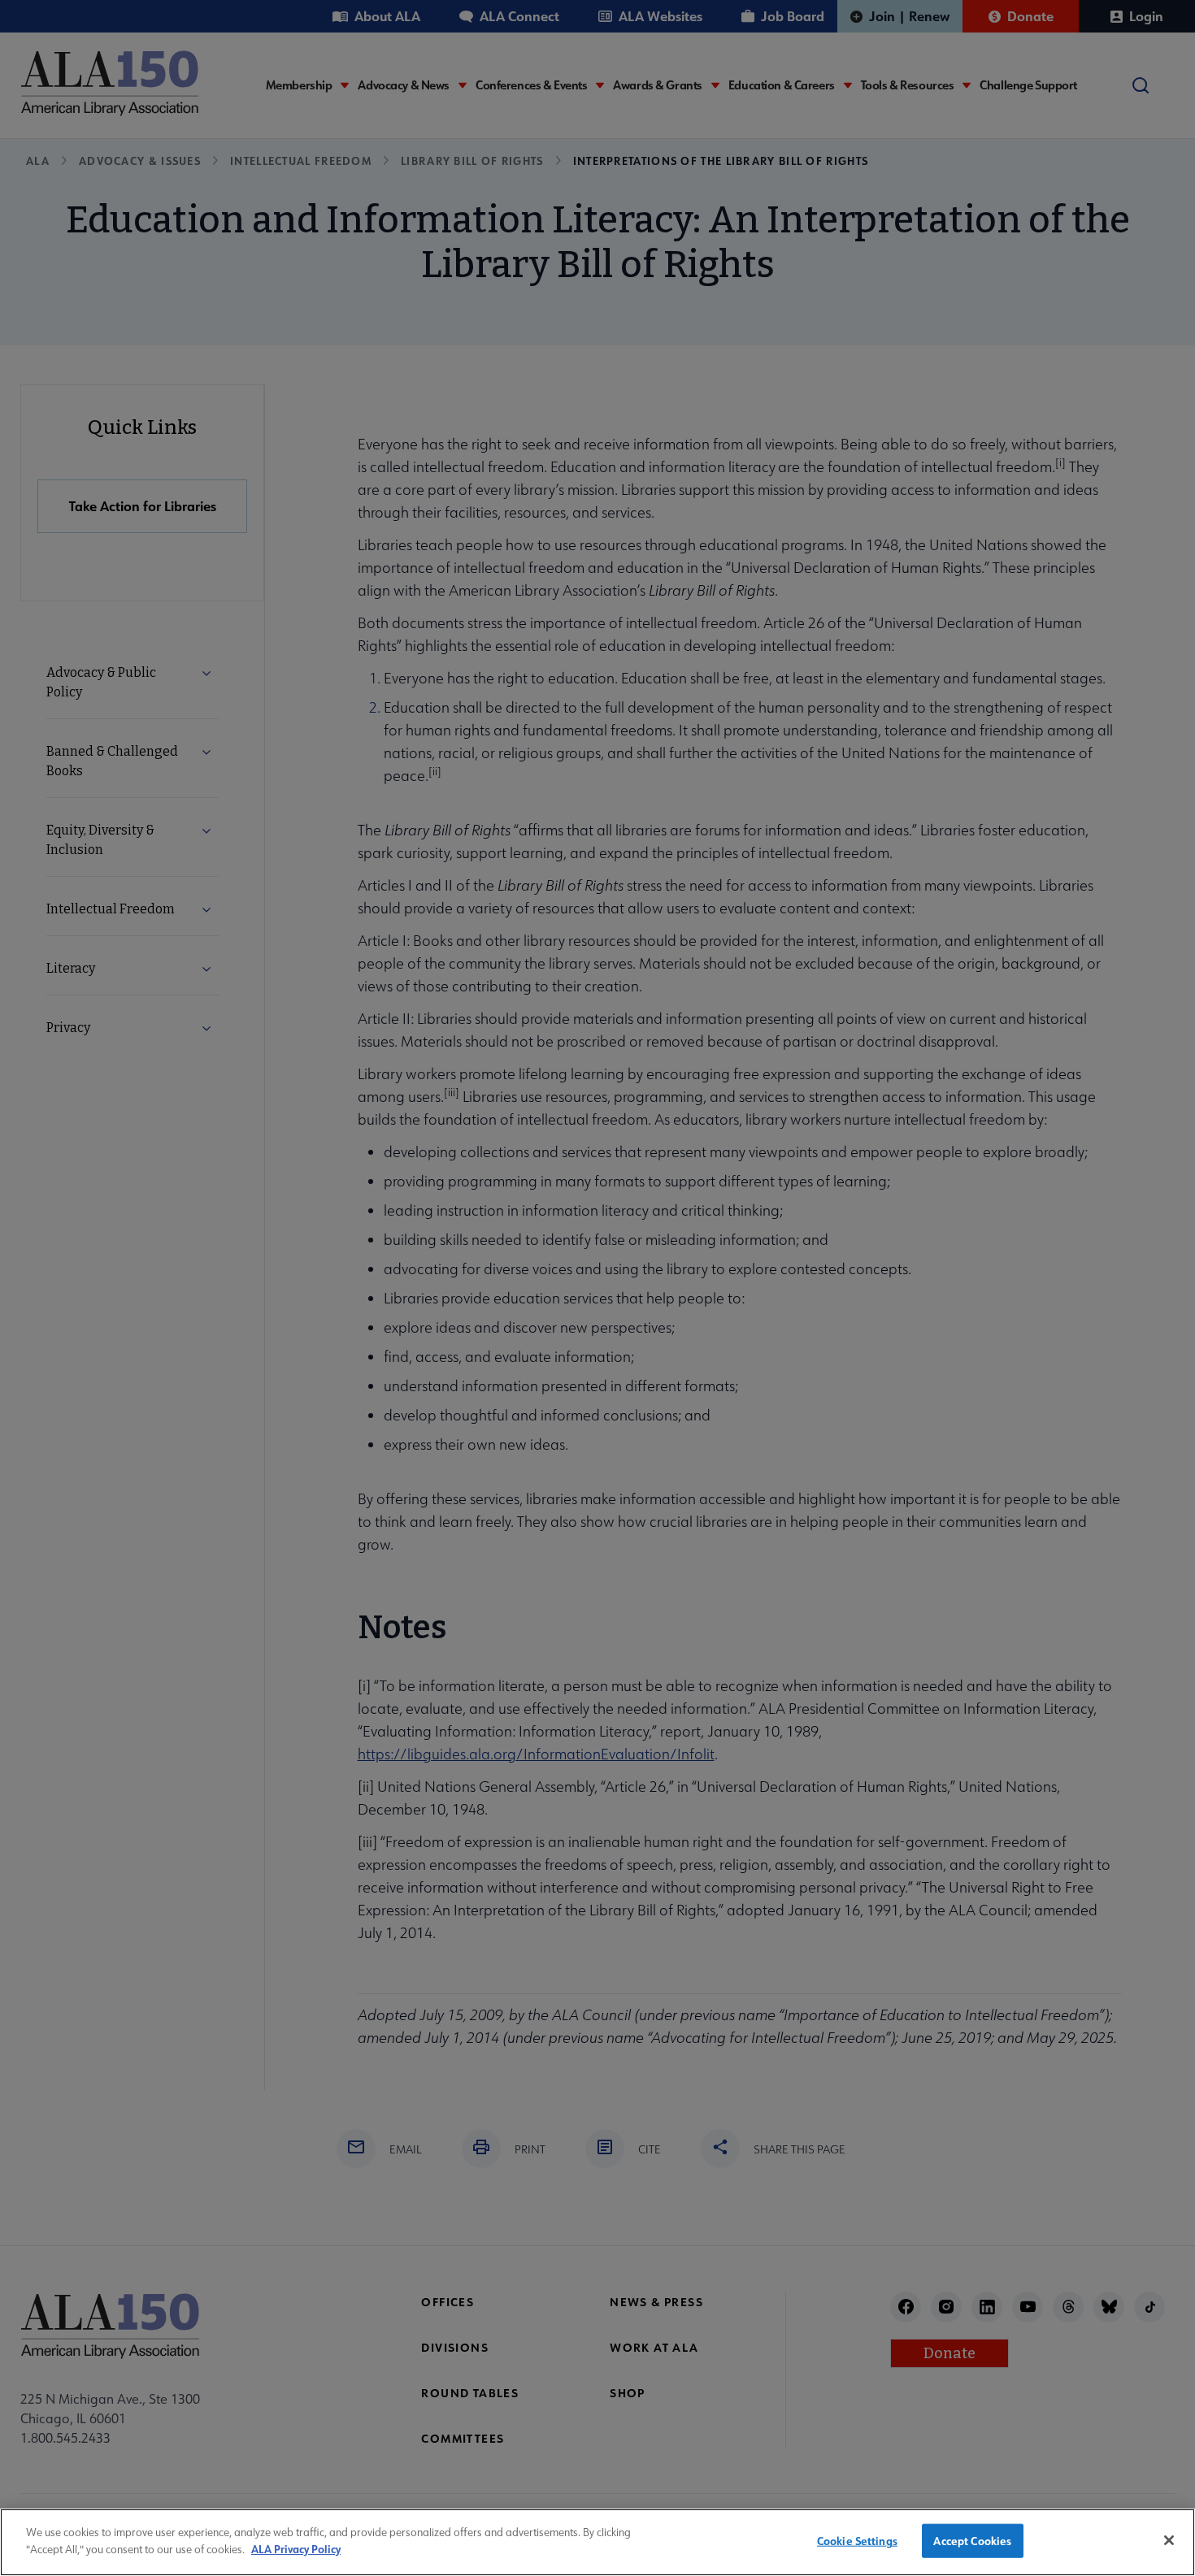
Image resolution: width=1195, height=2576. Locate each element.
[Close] (1169, 2540)
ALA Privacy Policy (296, 2548)
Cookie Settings (857, 2541)
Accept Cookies (972, 2541)
